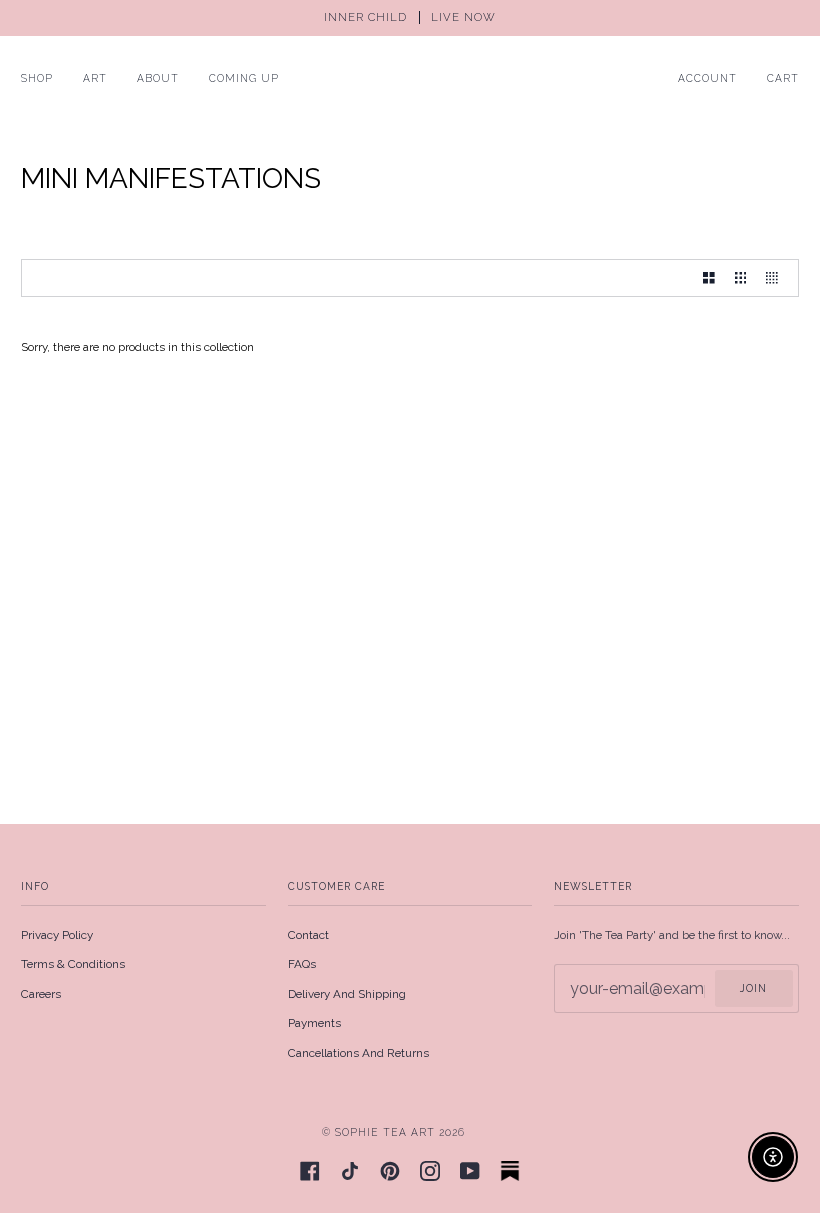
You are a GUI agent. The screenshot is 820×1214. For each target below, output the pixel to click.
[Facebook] (310, 1171)
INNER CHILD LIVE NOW (410, 17)
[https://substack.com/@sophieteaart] (510, 1171)
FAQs (302, 964)
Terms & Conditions (73, 964)
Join (753, 988)
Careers (41, 994)
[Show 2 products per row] (709, 278)
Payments (314, 1023)
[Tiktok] (350, 1171)
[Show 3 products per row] (741, 278)
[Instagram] (430, 1171)
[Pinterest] (390, 1171)
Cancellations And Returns (358, 1053)
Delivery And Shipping (347, 994)
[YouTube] (470, 1171)
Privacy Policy (57, 935)
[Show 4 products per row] (777, 278)
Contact (308, 935)
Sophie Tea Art (385, 1132)
